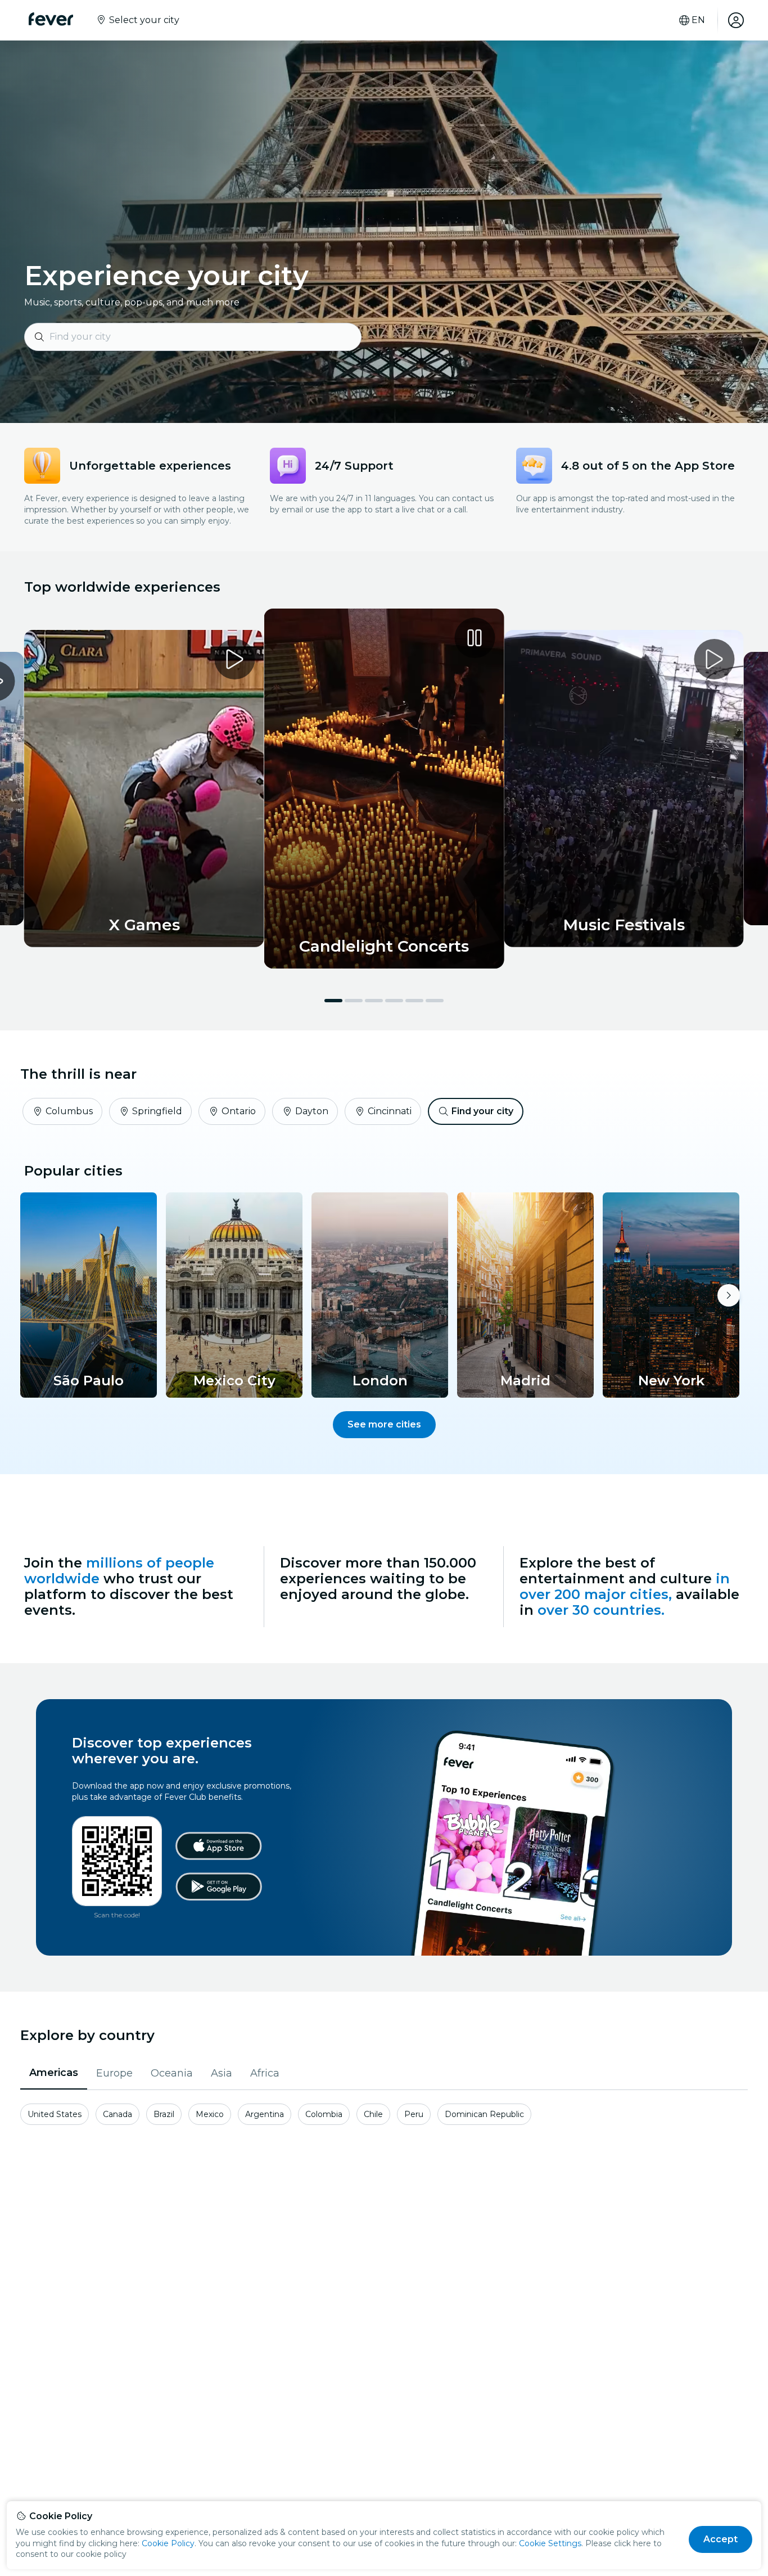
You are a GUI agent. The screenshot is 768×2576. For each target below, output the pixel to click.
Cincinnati (390, 1111)
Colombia (324, 2114)
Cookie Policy (168, 2543)
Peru (414, 2114)
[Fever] (51, 19)
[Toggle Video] (384, 789)
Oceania (172, 2073)
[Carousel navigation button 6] (435, 1001)
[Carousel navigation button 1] (333, 1001)
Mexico (210, 2114)
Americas (54, 2073)
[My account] (736, 20)
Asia (222, 2073)
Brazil (164, 2114)
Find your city (482, 1111)
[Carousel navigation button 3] (374, 1001)
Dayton (312, 1111)
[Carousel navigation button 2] (354, 1001)
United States (55, 2114)
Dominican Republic (484, 2114)
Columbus (69, 1111)
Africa (265, 2073)
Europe (114, 2073)
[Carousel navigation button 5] (414, 1001)
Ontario (239, 1111)
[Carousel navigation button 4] (394, 1001)
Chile (373, 2114)
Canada (118, 2114)
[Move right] (729, 1295)
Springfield (157, 1111)
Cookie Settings (550, 2543)
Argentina (265, 2114)
